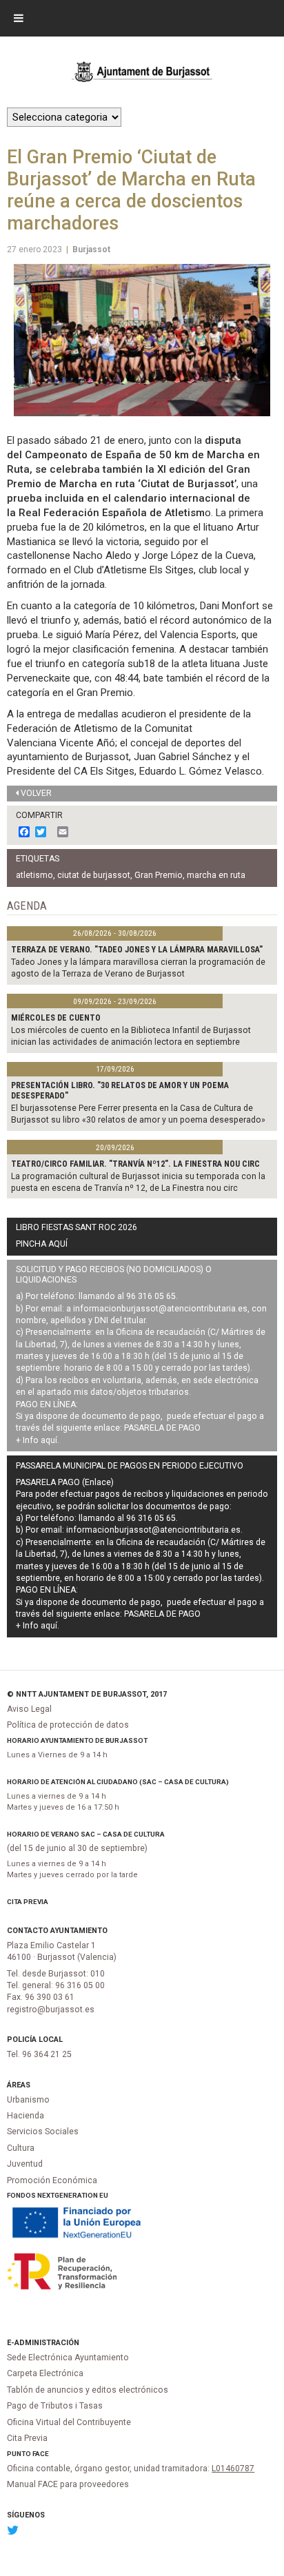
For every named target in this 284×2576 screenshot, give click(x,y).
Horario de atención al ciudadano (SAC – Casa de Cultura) (118, 1782)
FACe (41, 2454)
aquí (49, 1440)
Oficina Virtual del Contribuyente (69, 2422)
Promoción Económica (52, 2180)
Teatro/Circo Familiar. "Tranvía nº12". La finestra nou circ (135, 1164)
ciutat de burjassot (94, 875)
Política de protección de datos (68, 1725)
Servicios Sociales (43, 2132)
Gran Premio (159, 875)
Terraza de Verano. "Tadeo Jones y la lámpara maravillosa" (137, 950)
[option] (142, 340)
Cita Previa (28, 1902)
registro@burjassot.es (51, 2010)
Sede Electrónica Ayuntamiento (68, 2358)
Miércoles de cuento (56, 1018)
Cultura (21, 2148)
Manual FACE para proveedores (68, 2484)
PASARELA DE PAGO (162, 1428)
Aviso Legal (29, 1709)
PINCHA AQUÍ (42, 1244)
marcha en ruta (216, 875)
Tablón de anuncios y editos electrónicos (88, 2390)
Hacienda (26, 2116)
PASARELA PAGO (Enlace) (65, 1482)
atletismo (34, 875)
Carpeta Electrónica (45, 2373)
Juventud (25, 2164)
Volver (36, 793)
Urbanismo (28, 2100)
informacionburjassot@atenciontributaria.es (160, 1309)
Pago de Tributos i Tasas (55, 2406)
